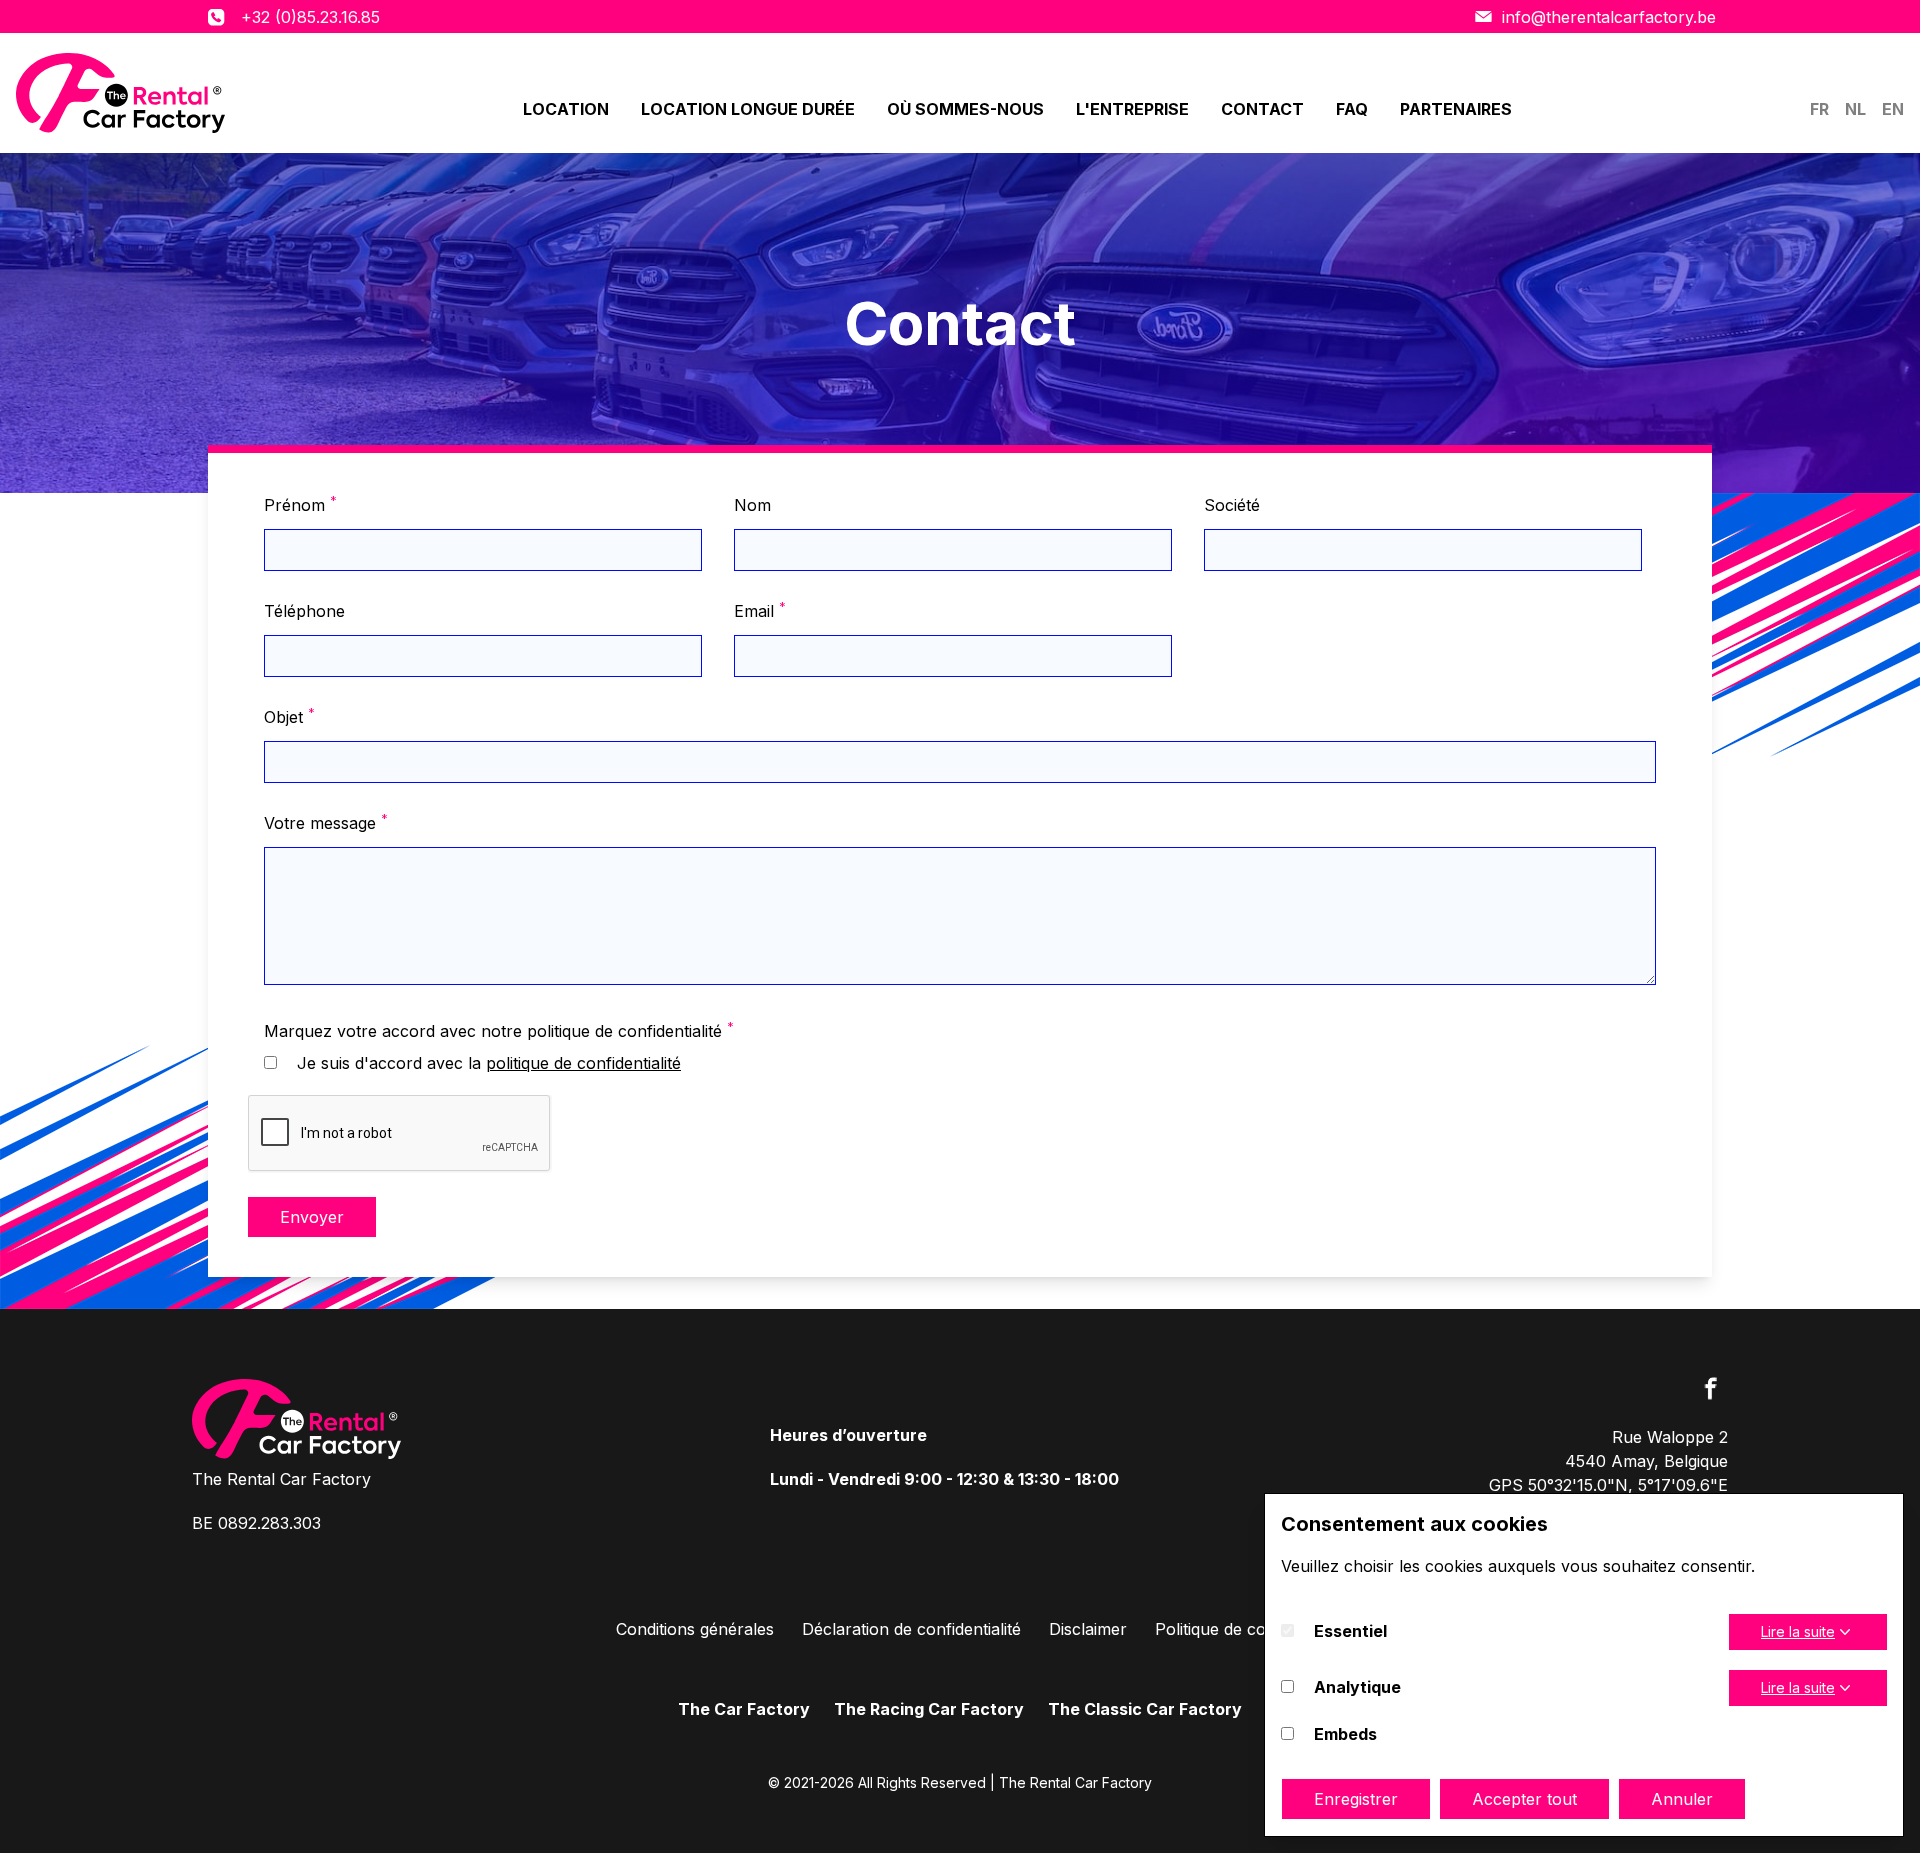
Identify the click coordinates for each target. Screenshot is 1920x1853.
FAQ (1352, 109)
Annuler (1682, 1799)
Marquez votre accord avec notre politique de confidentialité (499, 1030)
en (1893, 109)
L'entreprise (1132, 109)
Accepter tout (1524, 1799)
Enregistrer (1356, 1799)
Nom (752, 505)
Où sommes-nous (965, 109)
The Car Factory (744, 1709)
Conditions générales (695, 1629)
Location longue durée (748, 109)
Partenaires (1456, 109)
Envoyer (312, 1217)
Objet (289, 716)
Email (760, 610)
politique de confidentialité (583, 1063)
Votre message (326, 822)
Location (566, 109)
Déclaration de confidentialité (911, 1629)
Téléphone (304, 611)
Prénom (300, 504)
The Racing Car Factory (929, 1709)
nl (1855, 109)
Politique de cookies (1230, 1629)
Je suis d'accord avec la (489, 1063)
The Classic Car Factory (1145, 1709)
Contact (1262, 109)
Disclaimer (1088, 1629)
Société (1232, 505)
